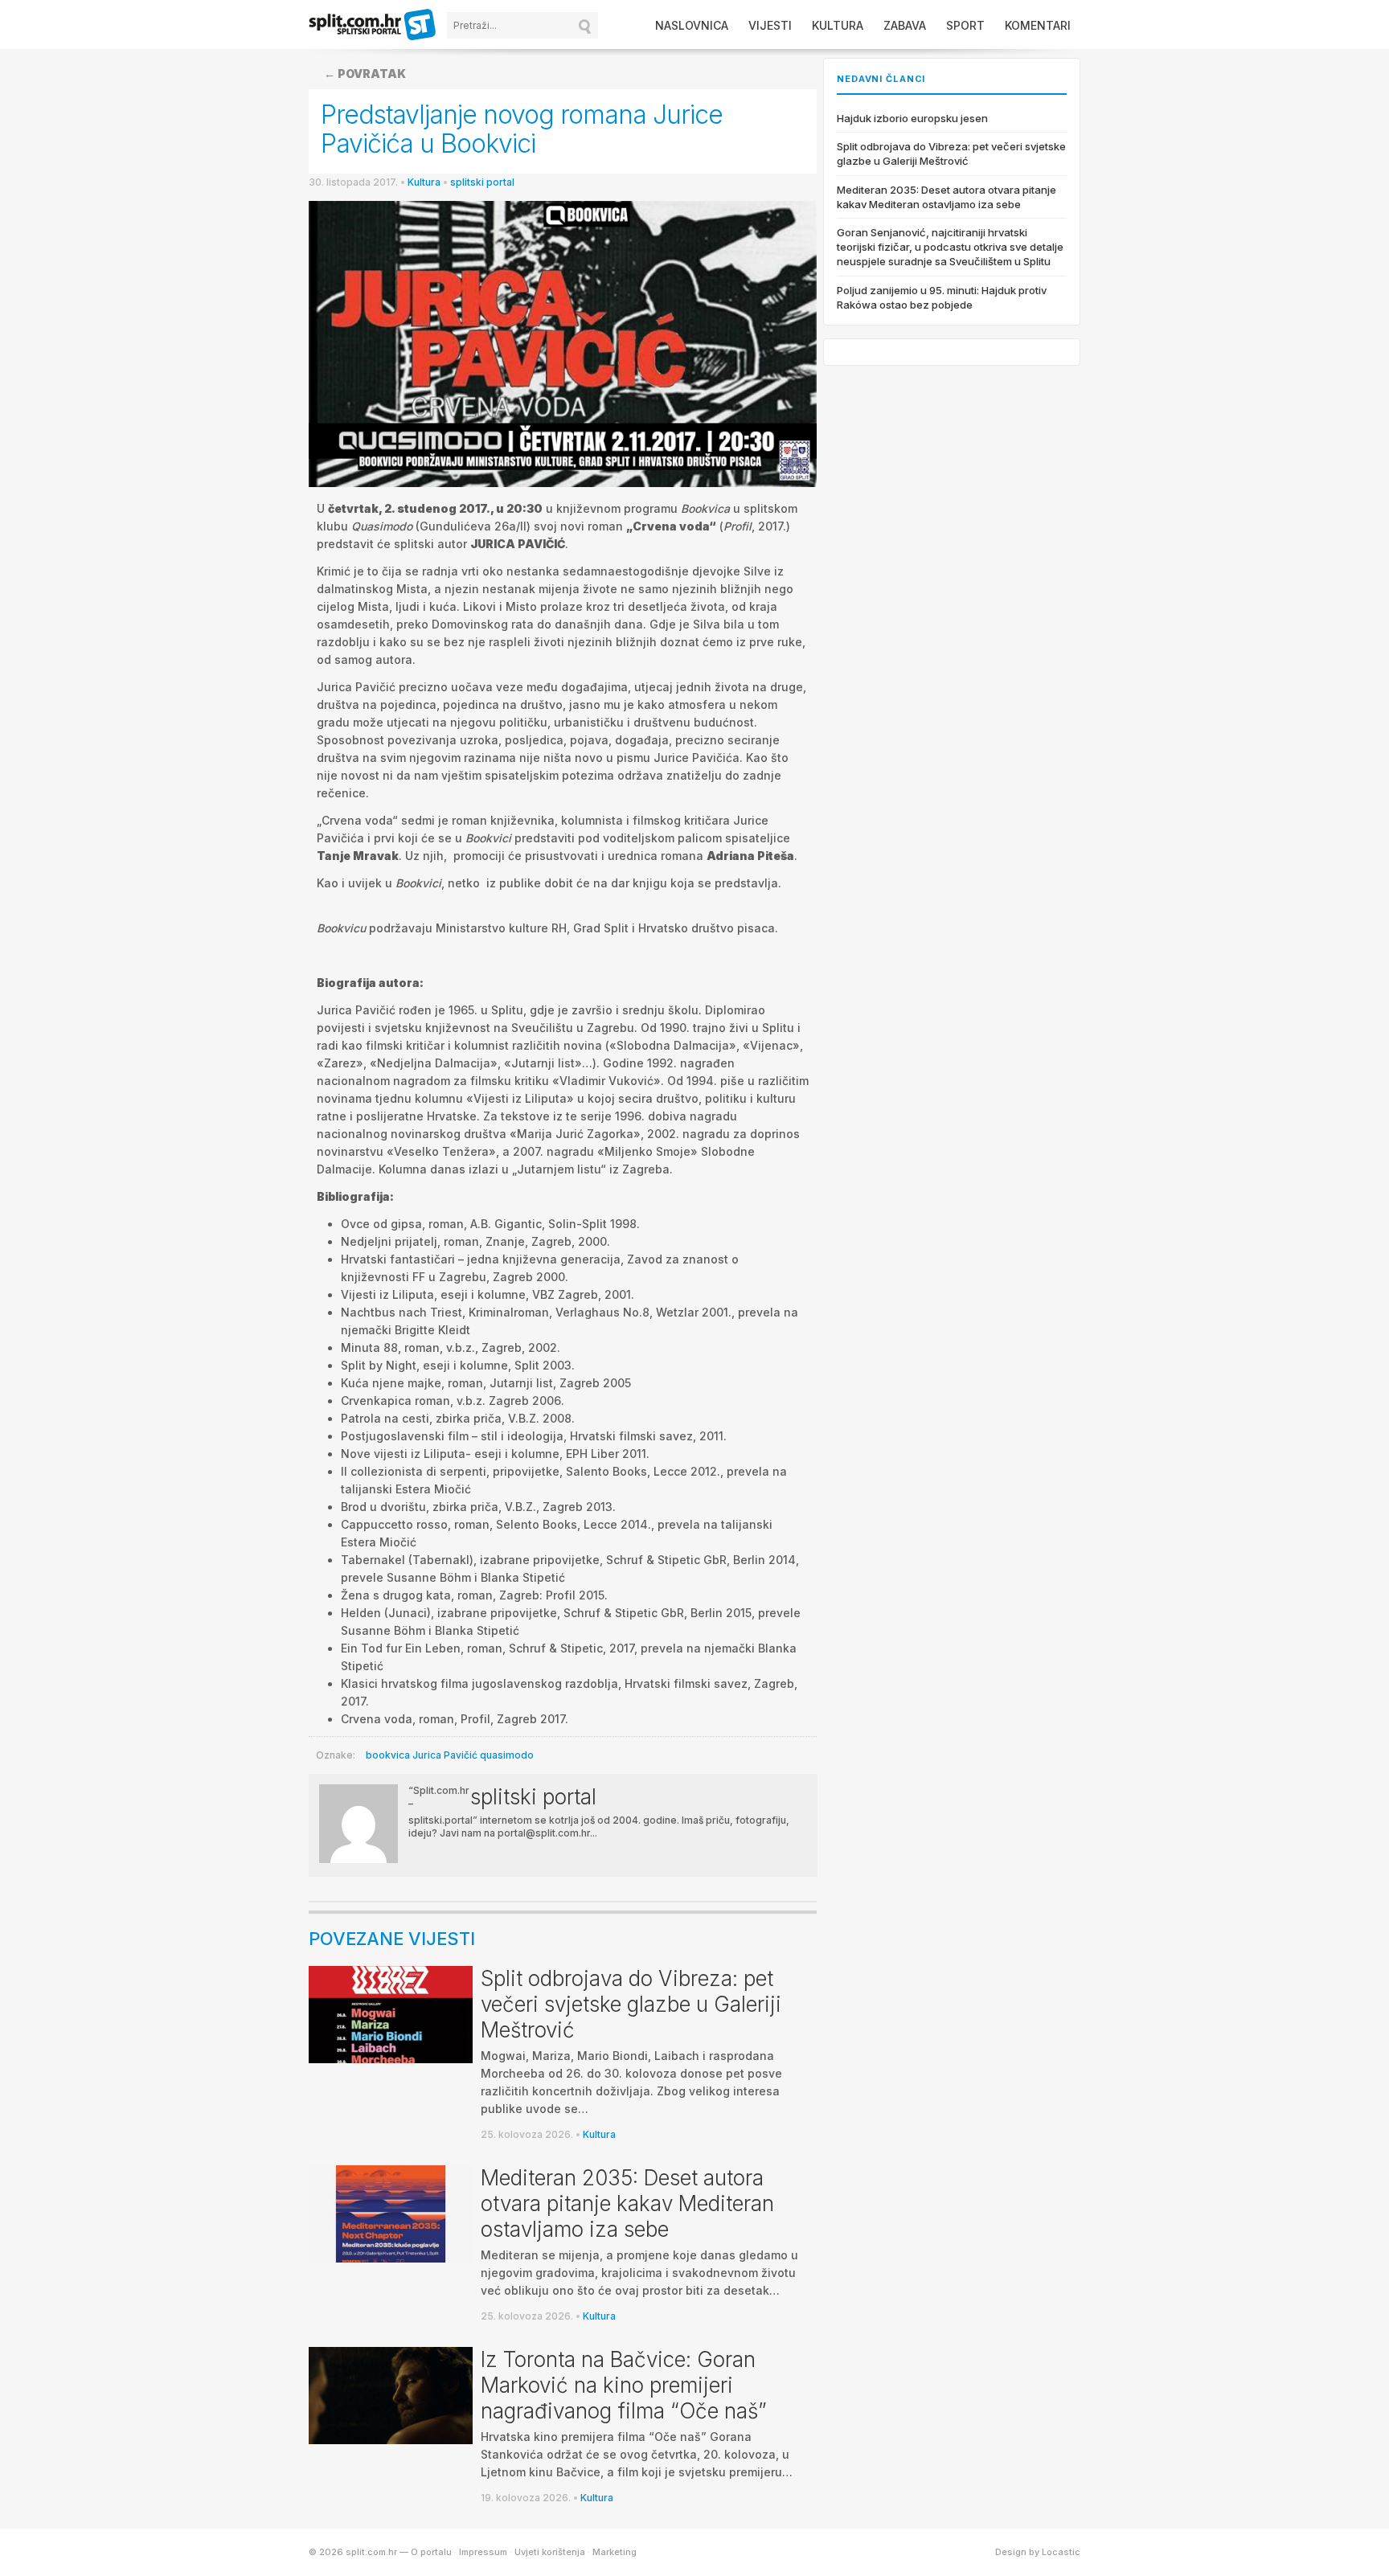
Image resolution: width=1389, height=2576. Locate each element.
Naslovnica (692, 25)
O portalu (431, 2552)
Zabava (905, 25)
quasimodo (507, 1755)
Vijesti (770, 25)
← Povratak (365, 74)
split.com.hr (373, 26)
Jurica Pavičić (445, 1755)
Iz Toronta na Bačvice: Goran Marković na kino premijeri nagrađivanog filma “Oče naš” (624, 2385)
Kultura (838, 25)
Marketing (615, 2552)
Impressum (483, 2552)
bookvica (388, 1755)
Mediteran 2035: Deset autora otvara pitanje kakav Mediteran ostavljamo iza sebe (627, 2203)
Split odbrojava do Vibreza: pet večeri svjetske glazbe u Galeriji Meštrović (631, 2004)
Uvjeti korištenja (550, 2552)
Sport (965, 25)
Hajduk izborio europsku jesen (912, 118)
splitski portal (482, 182)
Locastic (1061, 2552)
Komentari (1038, 25)
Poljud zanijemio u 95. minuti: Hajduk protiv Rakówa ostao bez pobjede (942, 297)
